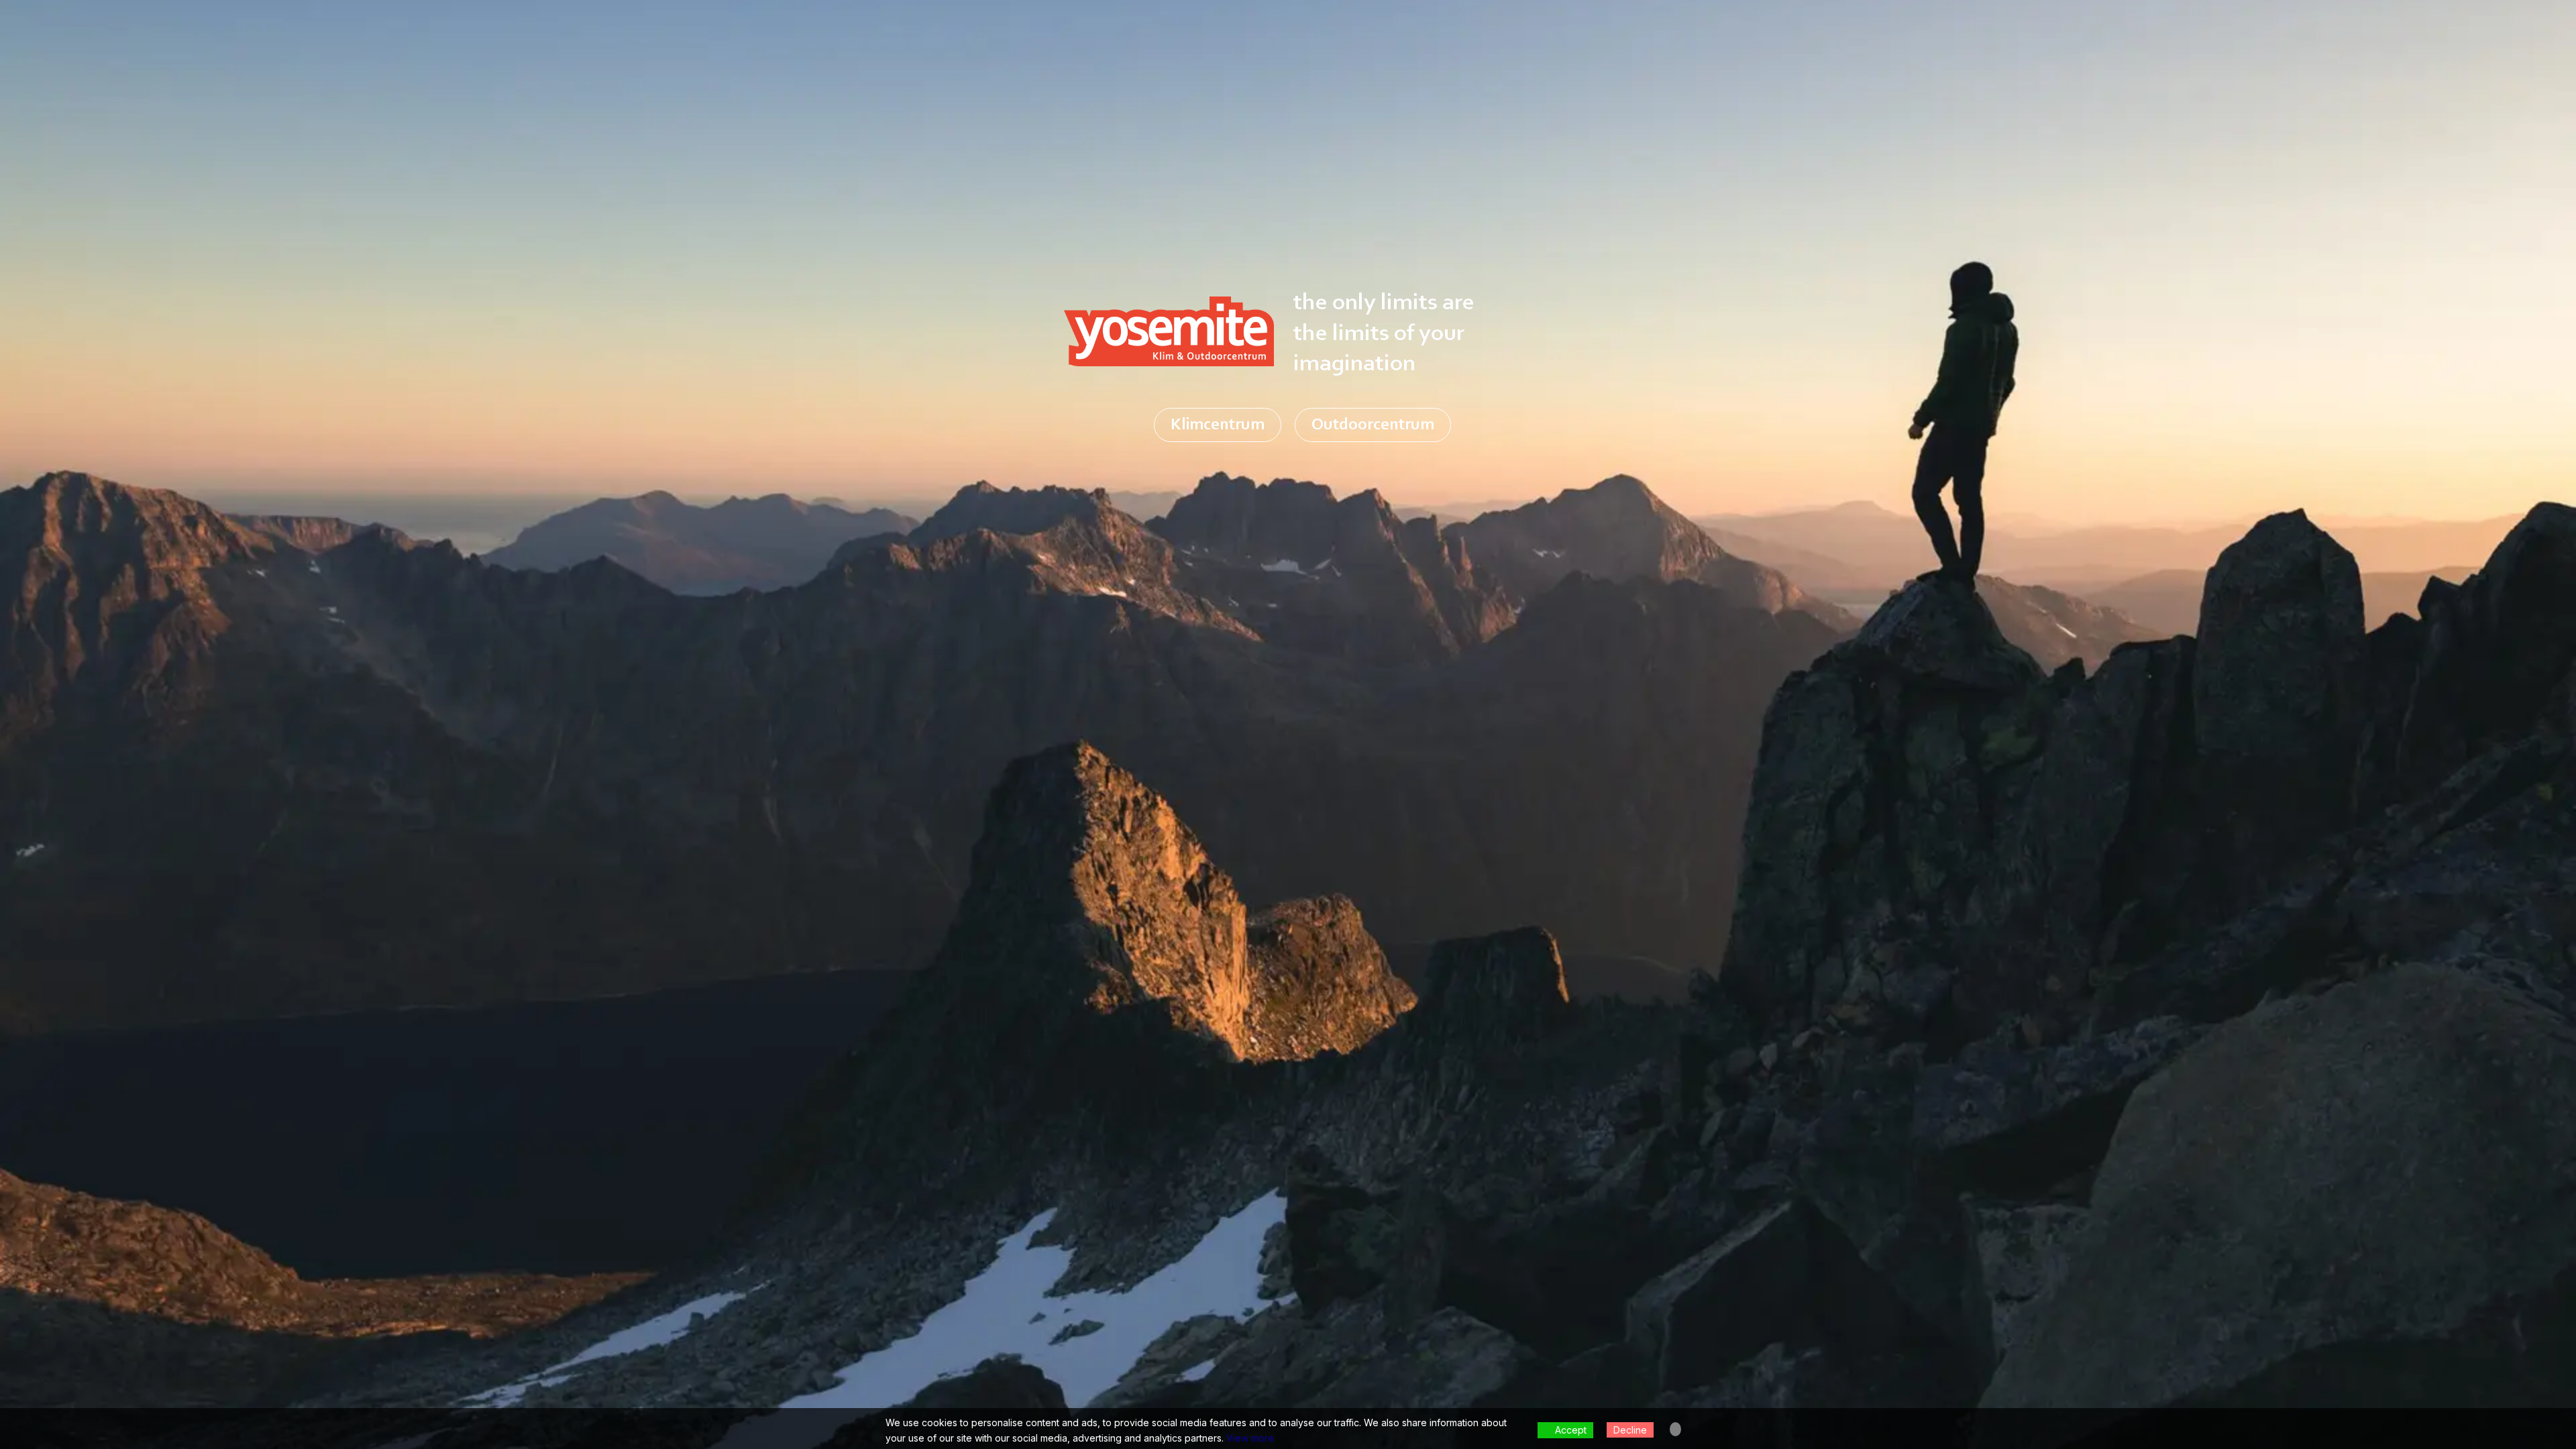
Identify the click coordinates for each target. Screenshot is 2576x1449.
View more (1250, 1438)
